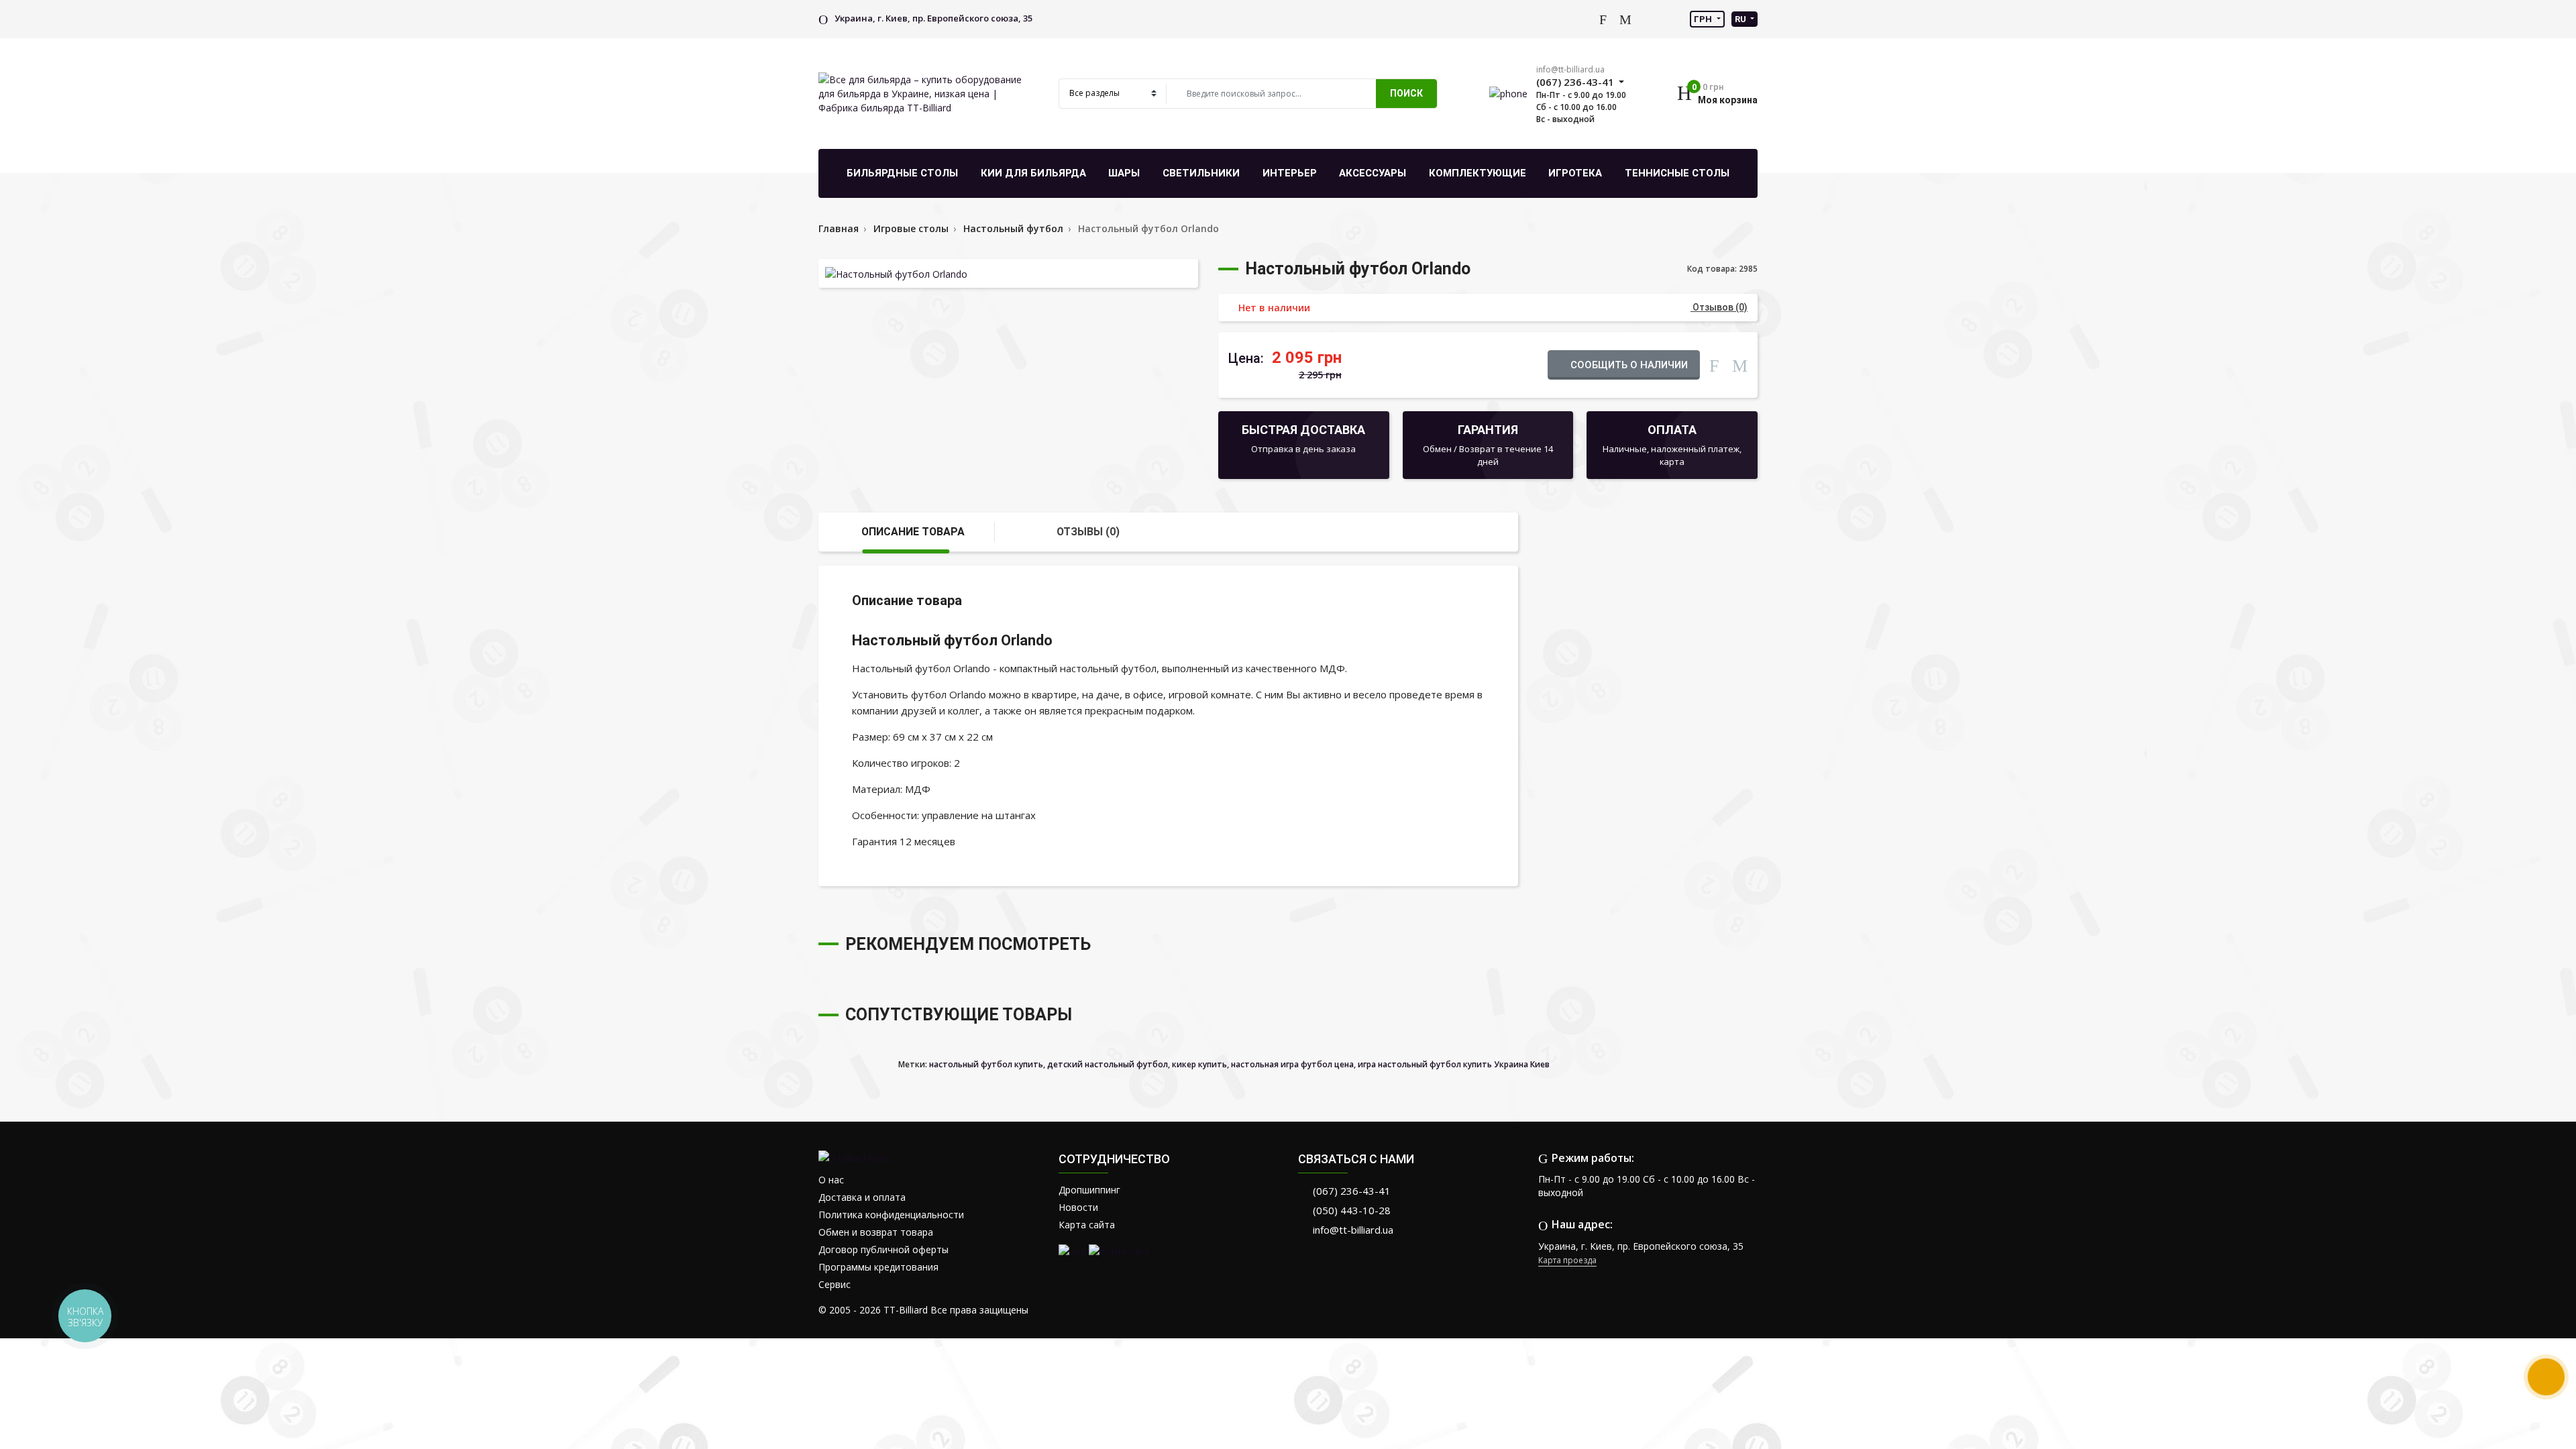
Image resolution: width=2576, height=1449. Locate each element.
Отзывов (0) (1719, 307)
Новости (1078, 1207)
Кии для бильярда (1033, 173)
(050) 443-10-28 (1352, 1210)
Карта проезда (1567, 1260)
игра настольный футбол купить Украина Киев (1454, 1064)
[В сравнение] (1714, 364)
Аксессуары (1373, 173)
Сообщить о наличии (1628, 365)
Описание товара (913, 532)
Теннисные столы (1677, 173)
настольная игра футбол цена (1292, 1064)
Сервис (835, 1284)
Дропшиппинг (1089, 1190)
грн (1704, 19)
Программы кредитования (878, 1267)
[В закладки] (1740, 364)
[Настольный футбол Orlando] (1008, 273)
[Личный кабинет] (1582, 18)
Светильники (1201, 173)
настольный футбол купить (986, 1064)
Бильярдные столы (902, 173)
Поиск (1406, 93)
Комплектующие (1478, 173)
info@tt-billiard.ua (1570, 69)
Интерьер (1290, 173)
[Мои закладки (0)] (1625, 19)
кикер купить (1199, 1064)
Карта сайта (1087, 1225)
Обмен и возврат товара (876, 1232)
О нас (831, 1180)
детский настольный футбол (1108, 1064)
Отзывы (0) (1088, 532)
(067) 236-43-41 (1352, 1191)
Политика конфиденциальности (891, 1215)
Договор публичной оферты (883, 1249)
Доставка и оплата (862, 1197)
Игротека (1575, 173)
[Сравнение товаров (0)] (1603, 19)
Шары (1124, 173)
